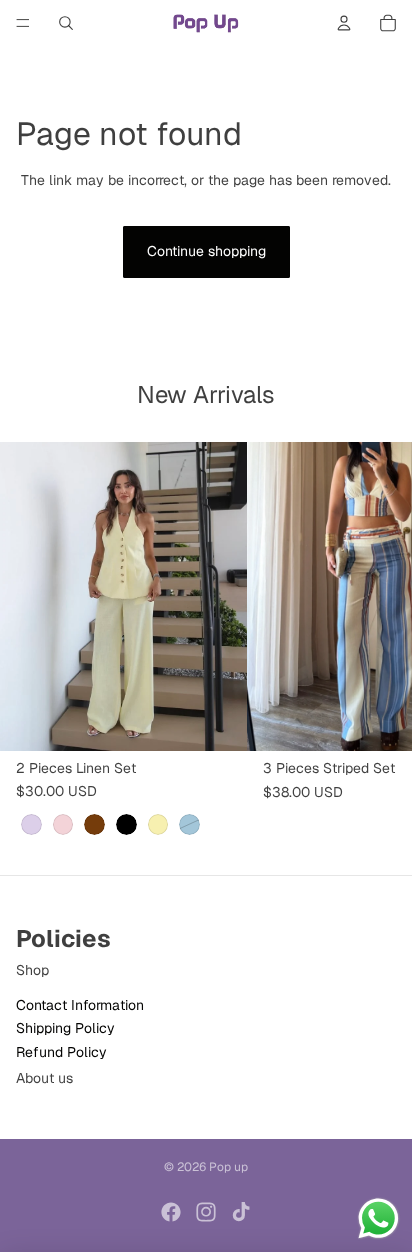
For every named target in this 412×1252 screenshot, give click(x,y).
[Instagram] (206, 1212)
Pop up (228, 1167)
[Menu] (23, 23)
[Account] (344, 23)
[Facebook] (171, 1212)
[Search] (66, 23)
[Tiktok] (241, 1212)
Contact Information (80, 1005)
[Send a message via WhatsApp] (378, 1218)
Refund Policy (61, 1051)
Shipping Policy (65, 1028)
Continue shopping (206, 251)
